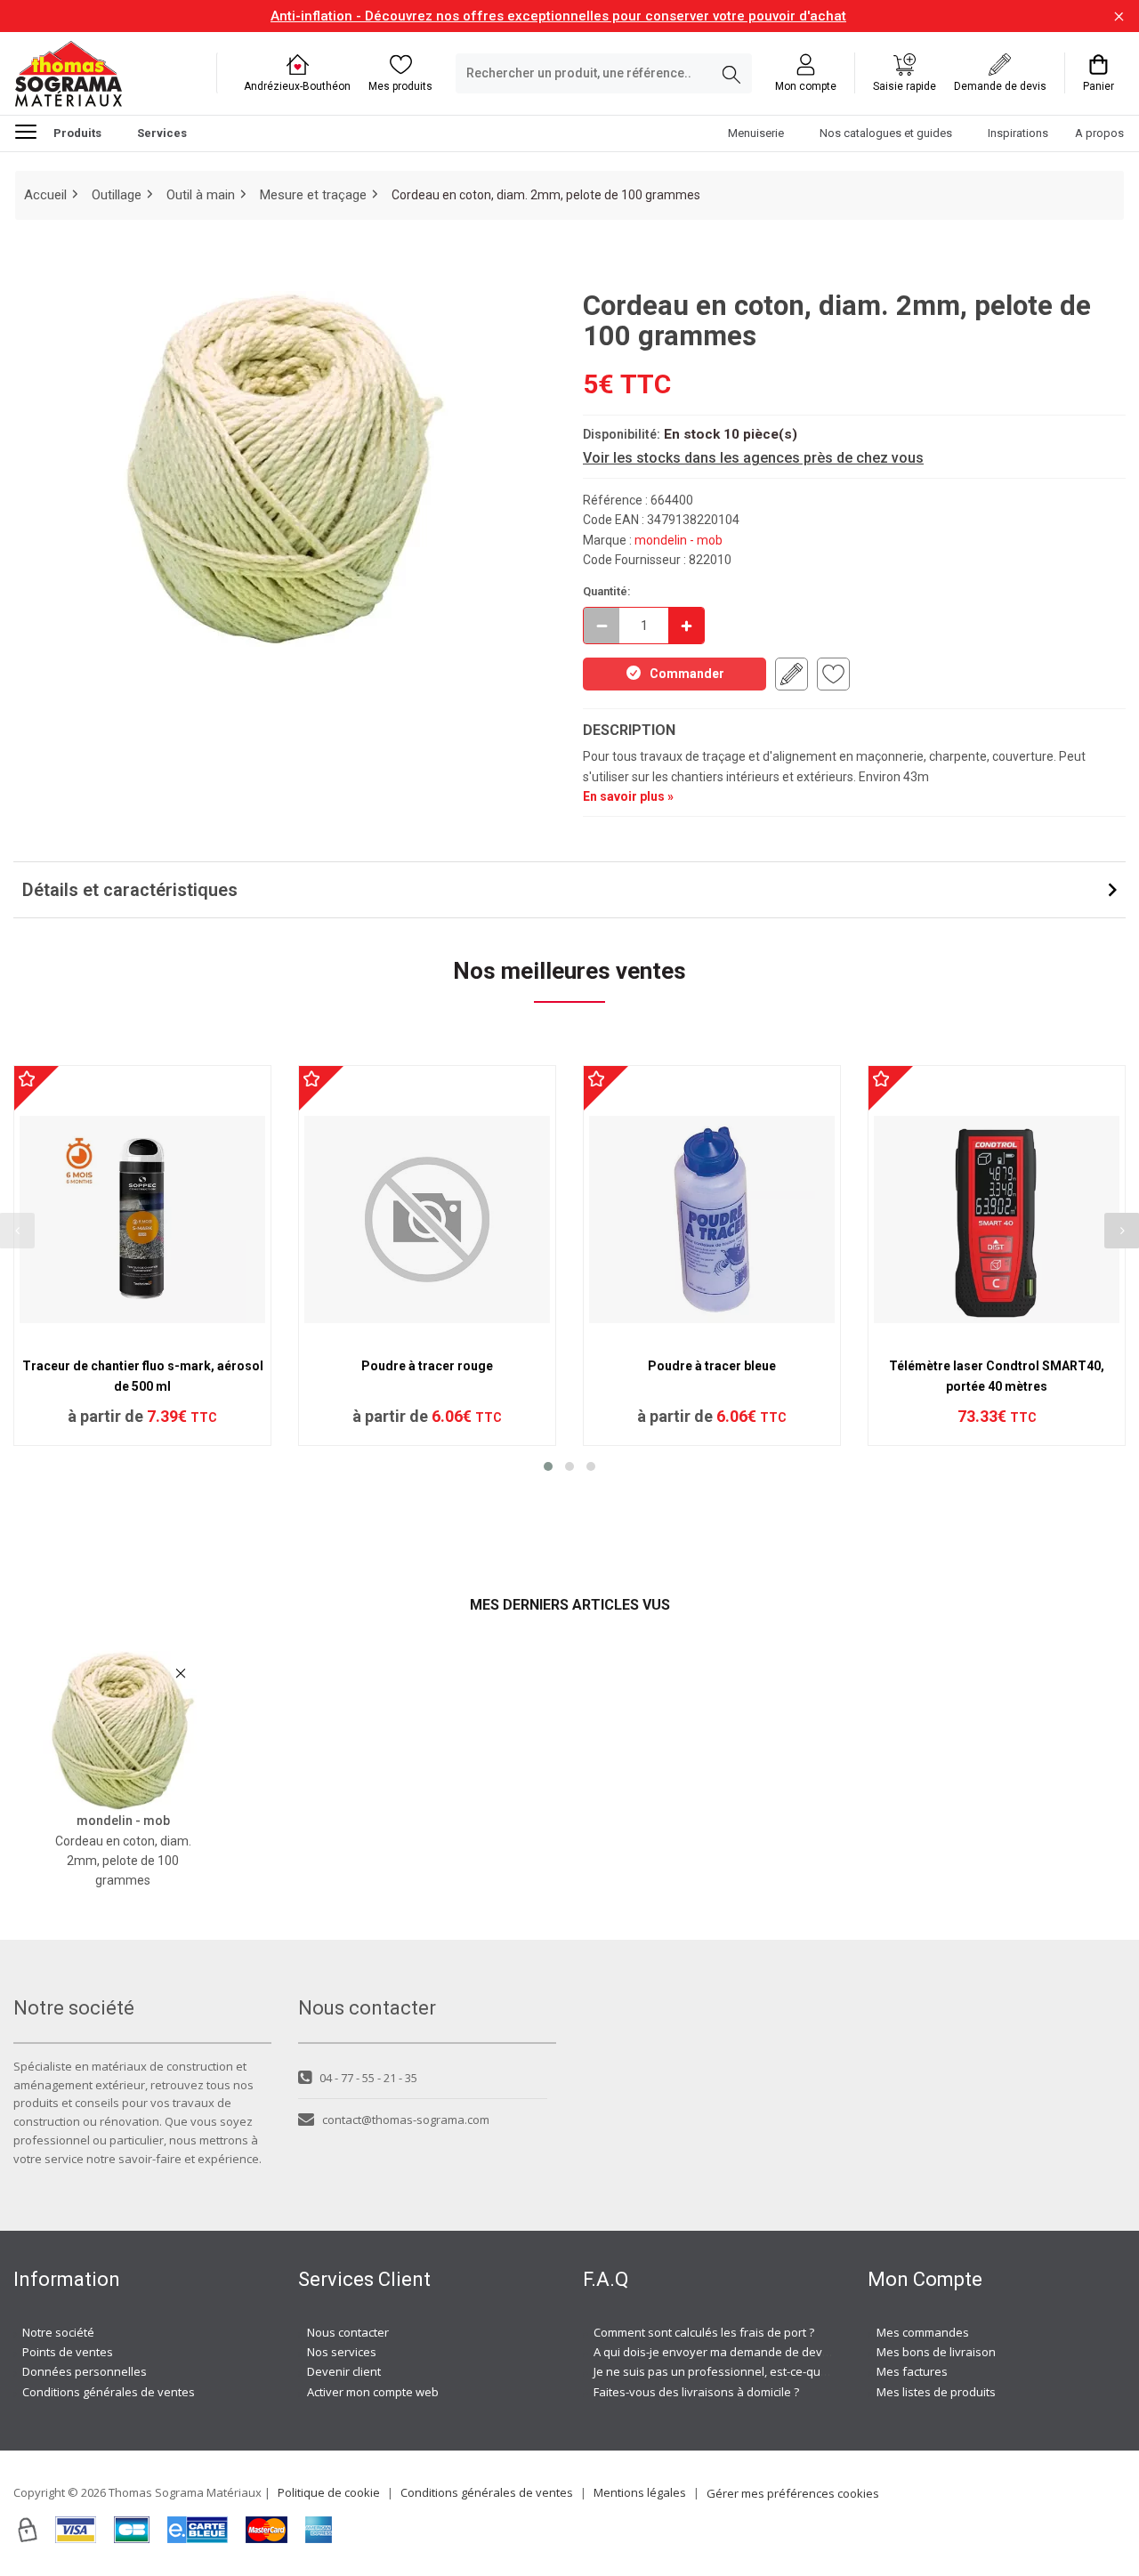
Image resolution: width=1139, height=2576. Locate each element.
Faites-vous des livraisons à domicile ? (696, 2392)
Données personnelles (85, 2371)
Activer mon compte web (373, 2392)
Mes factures (912, 2371)
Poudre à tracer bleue (712, 1366)
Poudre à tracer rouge (427, 1366)
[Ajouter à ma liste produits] (833, 674)
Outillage (117, 195)
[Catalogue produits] (33, 132)
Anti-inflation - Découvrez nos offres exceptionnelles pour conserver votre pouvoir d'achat (558, 16)
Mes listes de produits (936, 2392)
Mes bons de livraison (936, 2352)
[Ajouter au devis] (792, 674)
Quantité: (607, 591)
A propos (1099, 134)
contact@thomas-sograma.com (406, 2120)
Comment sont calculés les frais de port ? (704, 2332)
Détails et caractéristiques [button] (130, 890)
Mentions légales (640, 2492)
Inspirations (1018, 134)
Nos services (342, 2352)
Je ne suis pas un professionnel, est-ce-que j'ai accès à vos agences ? (781, 2371)
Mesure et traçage (313, 195)
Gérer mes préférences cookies (793, 2493)
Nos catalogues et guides (886, 134)
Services (162, 134)
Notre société (58, 2332)
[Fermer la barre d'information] (1119, 16)
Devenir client (344, 2371)
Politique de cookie (329, 2492)
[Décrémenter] (602, 626)
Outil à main (201, 195)
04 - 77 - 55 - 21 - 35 (368, 2078)
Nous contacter (348, 2332)
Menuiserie (756, 134)
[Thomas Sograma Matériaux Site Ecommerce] (69, 73)
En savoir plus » (628, 796)
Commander (687, 674)
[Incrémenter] (686, 626)
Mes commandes (923, 2332)
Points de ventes (68, 2352)
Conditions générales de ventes (109, 2392)
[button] (548, 1466)
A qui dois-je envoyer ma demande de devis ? (716, 2352)
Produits (77, 134)
